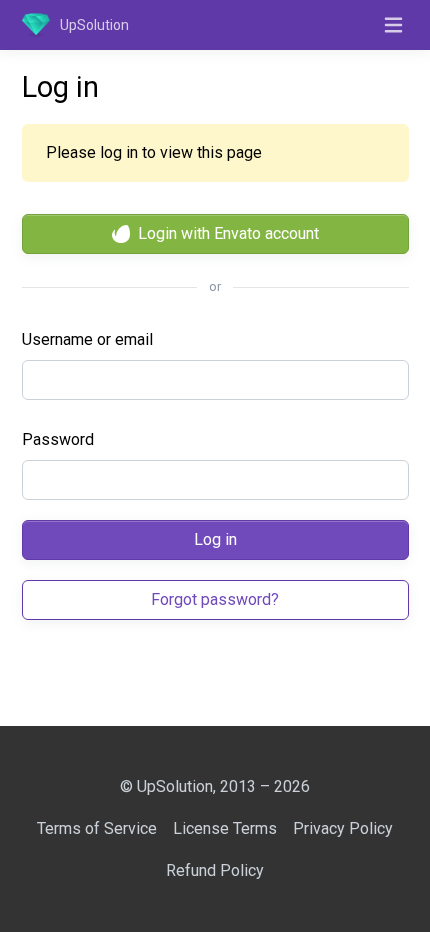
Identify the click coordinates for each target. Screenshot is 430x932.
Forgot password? (215, 599)
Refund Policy (215, 870)
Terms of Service (97, 828)
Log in (215, 539)
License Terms (225, 828)
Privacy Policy (343, 828)
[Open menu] (394, 25)
